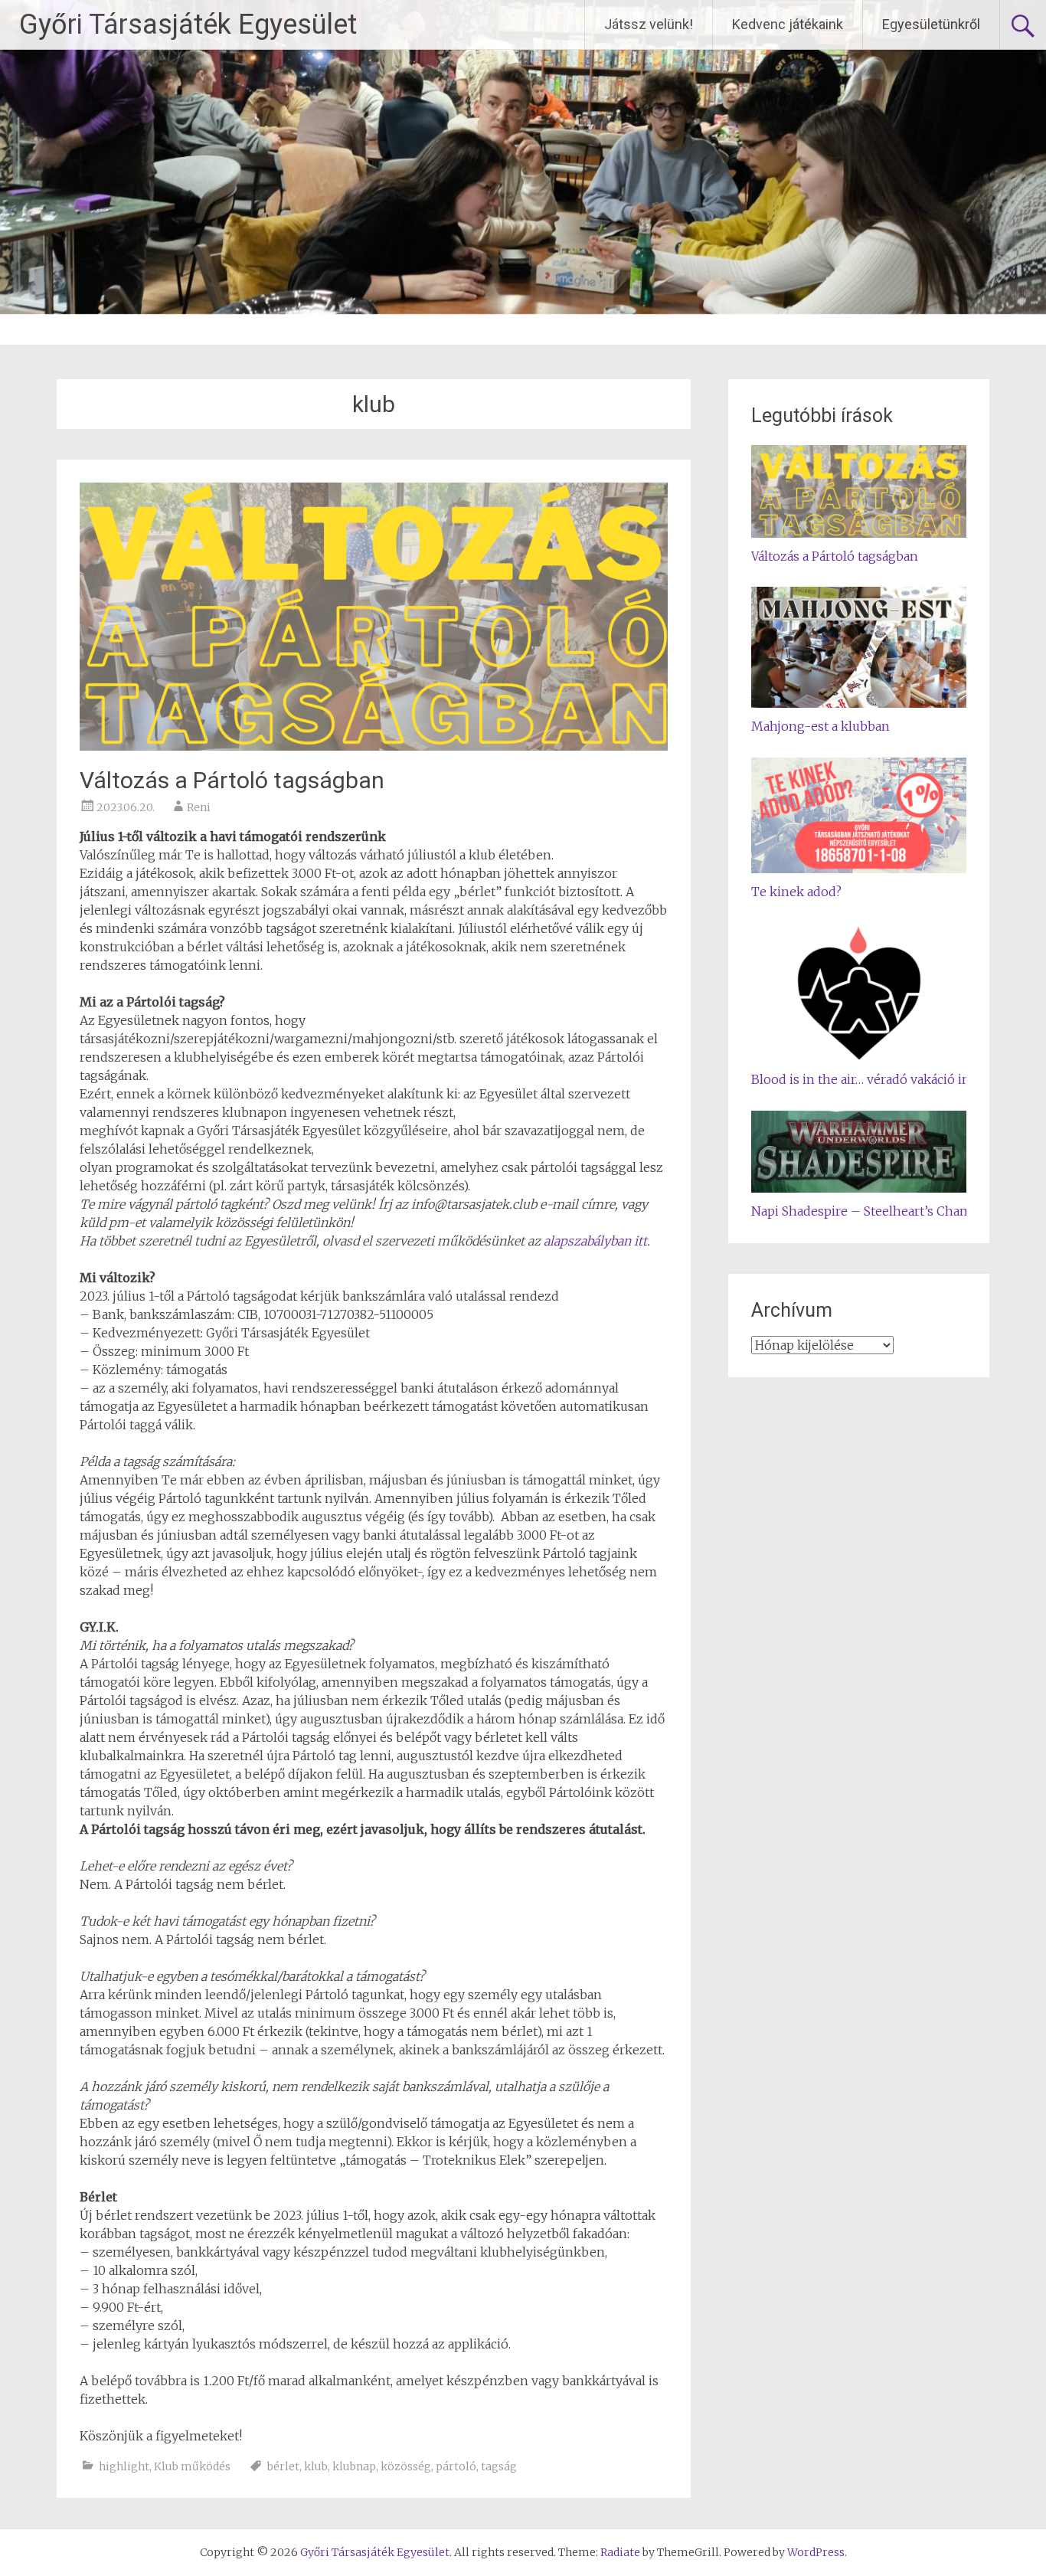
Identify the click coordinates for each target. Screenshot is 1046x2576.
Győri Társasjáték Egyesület (188, 25)
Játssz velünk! (649, 24)
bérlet (283, 2466)
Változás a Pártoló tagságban (232, 780)
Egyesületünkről (931, 24)
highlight (124, 2466)
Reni (199, 807)
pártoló (456, 2466)
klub (316, 2466)
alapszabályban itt (595, 1241)
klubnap (354, 2466)
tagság (499, 2466)
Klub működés (192, 2466)
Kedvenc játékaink (788, 24)
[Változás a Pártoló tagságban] (374, 746)
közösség (406, 2466)
